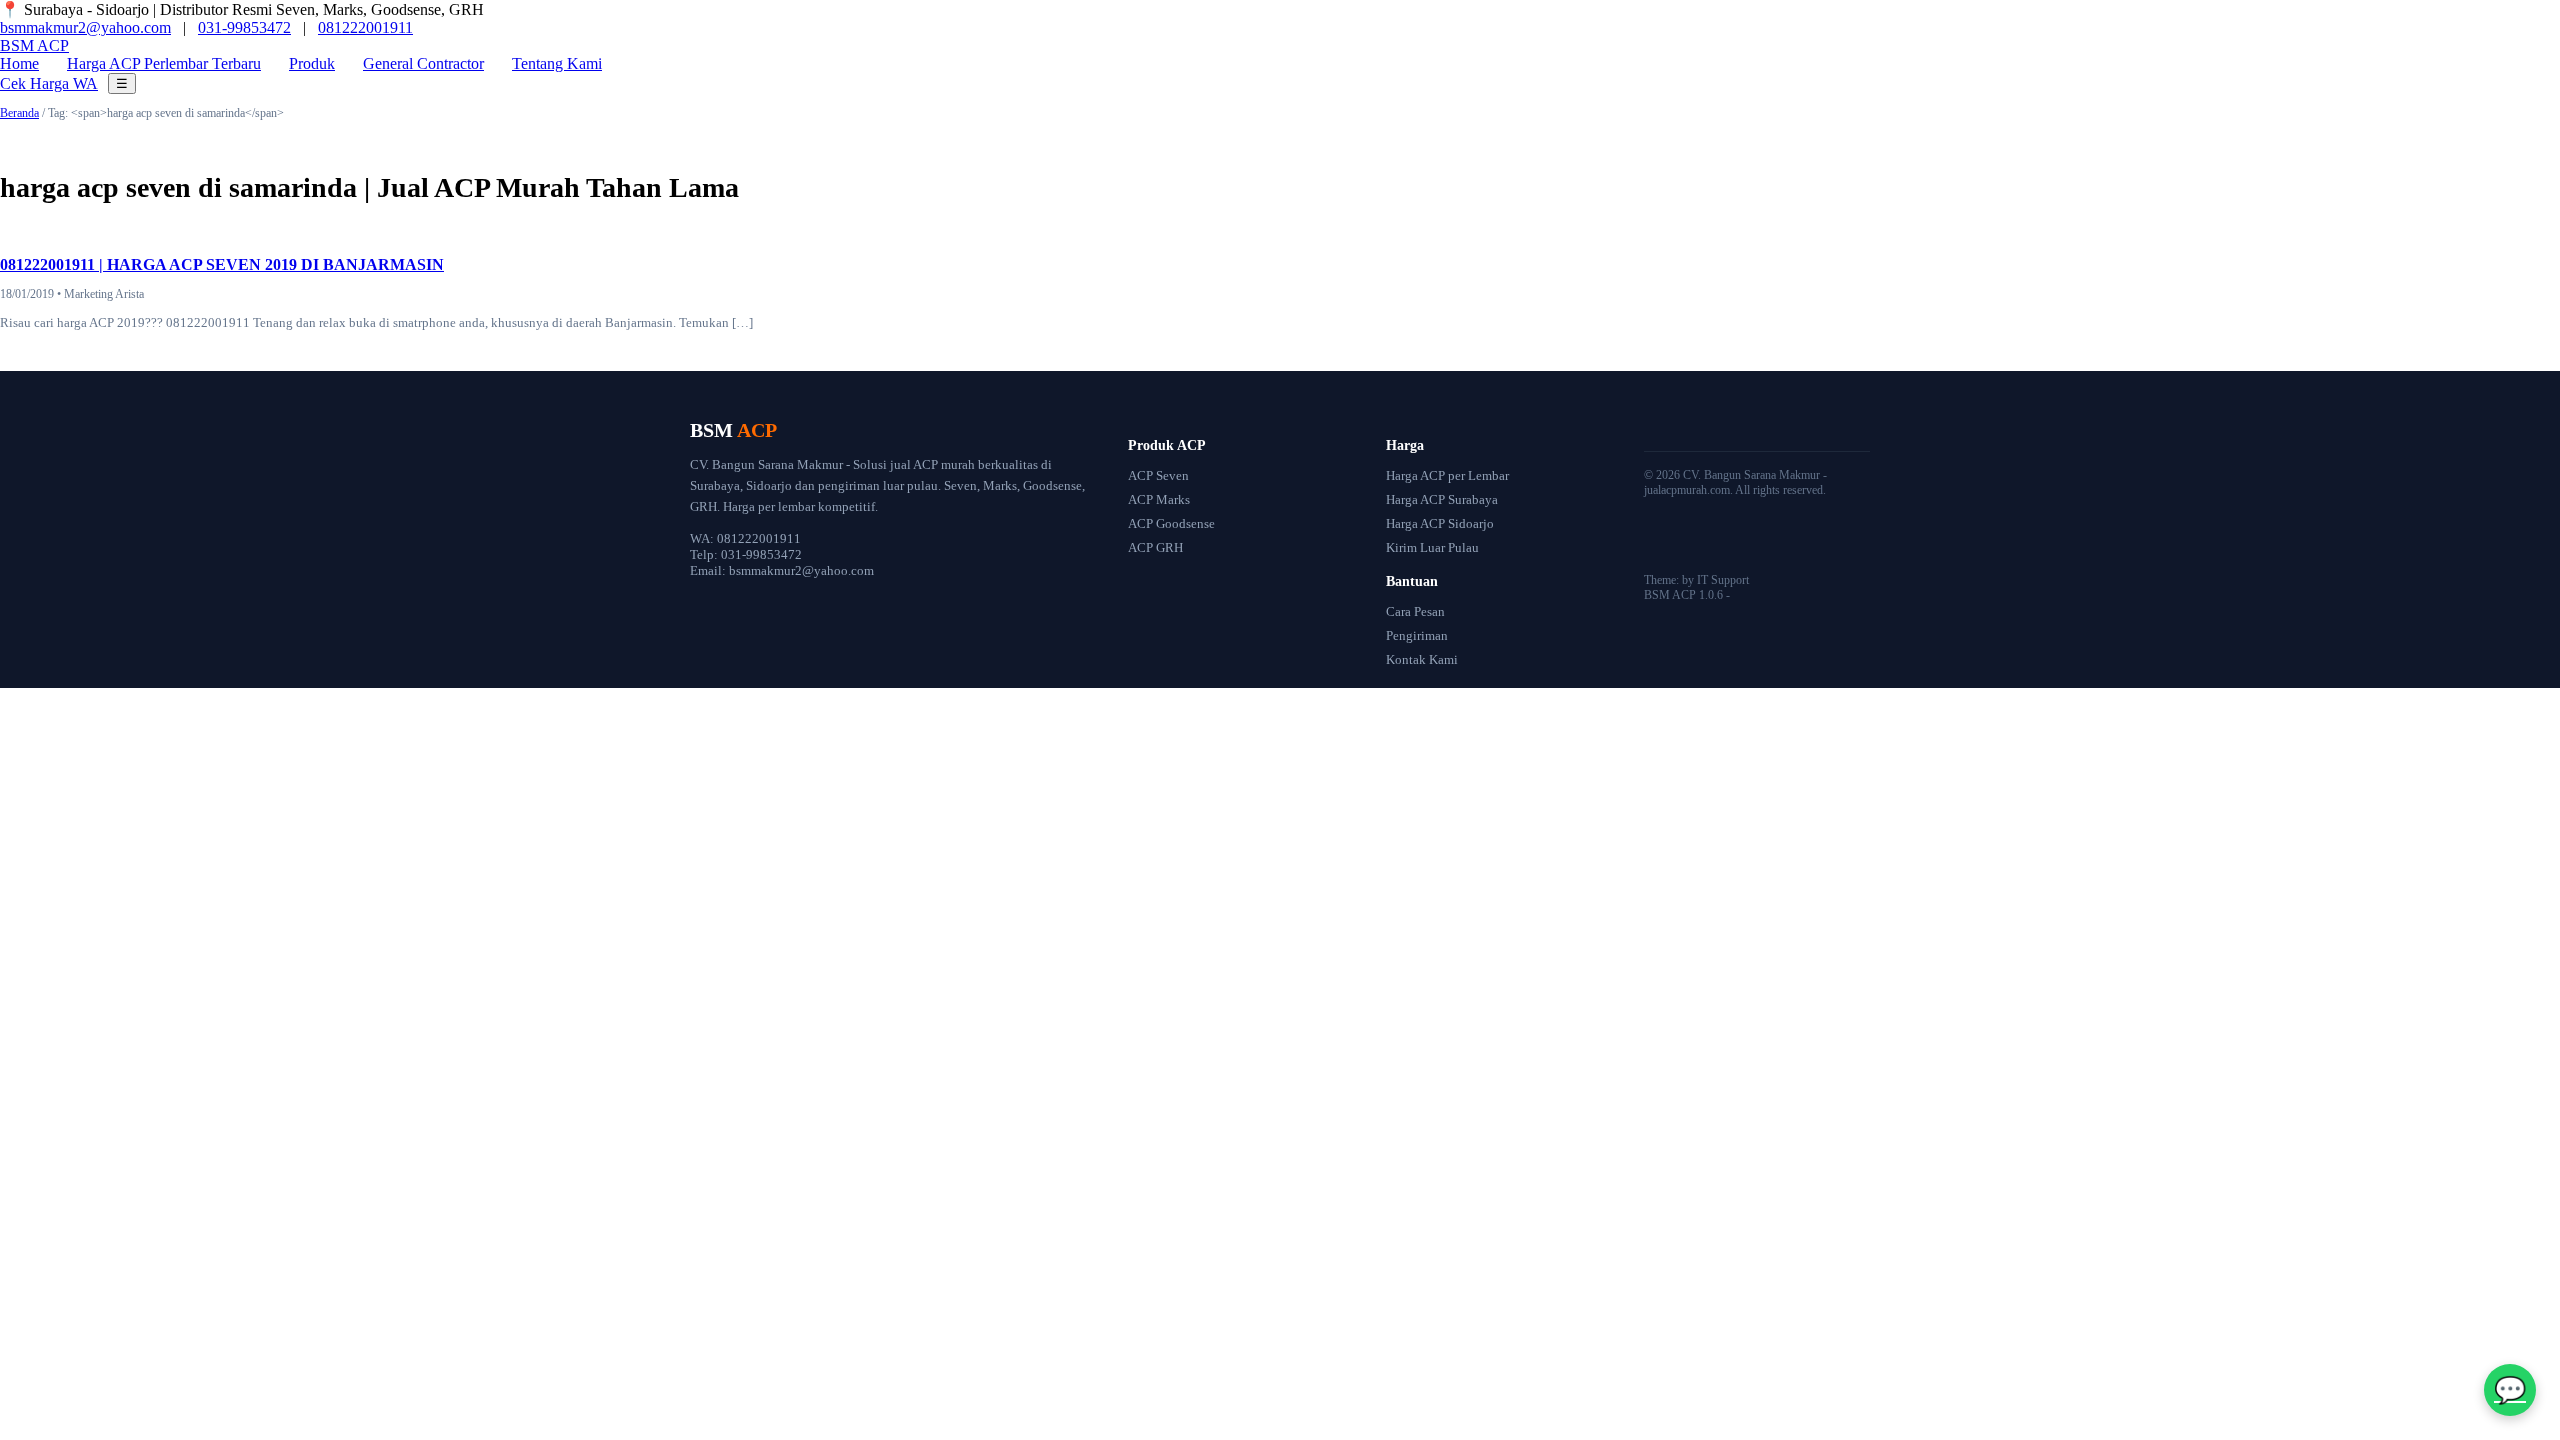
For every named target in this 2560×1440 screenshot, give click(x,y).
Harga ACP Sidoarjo (1440, 523)
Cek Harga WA (49, 83)
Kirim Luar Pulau (1432, 547)
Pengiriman (1417, 635)
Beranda (19, 113)
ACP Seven (1158, 475)
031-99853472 (244, 27)
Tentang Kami (557, 63)
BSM (34, 45)
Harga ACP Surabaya (1442, 499)
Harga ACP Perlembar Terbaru (164, 63)
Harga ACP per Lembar (1447, 475)
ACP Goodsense (1171, 523)
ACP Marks (1159, 499)
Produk (312, 63)
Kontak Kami (1422, 659)
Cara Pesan (1415, 611)
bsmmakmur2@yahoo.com (85, 27)
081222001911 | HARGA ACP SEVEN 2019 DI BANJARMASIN (222, 264)
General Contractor (423, 63)
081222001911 (365, 27)
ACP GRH (1155, 547)
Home (19, 63)
